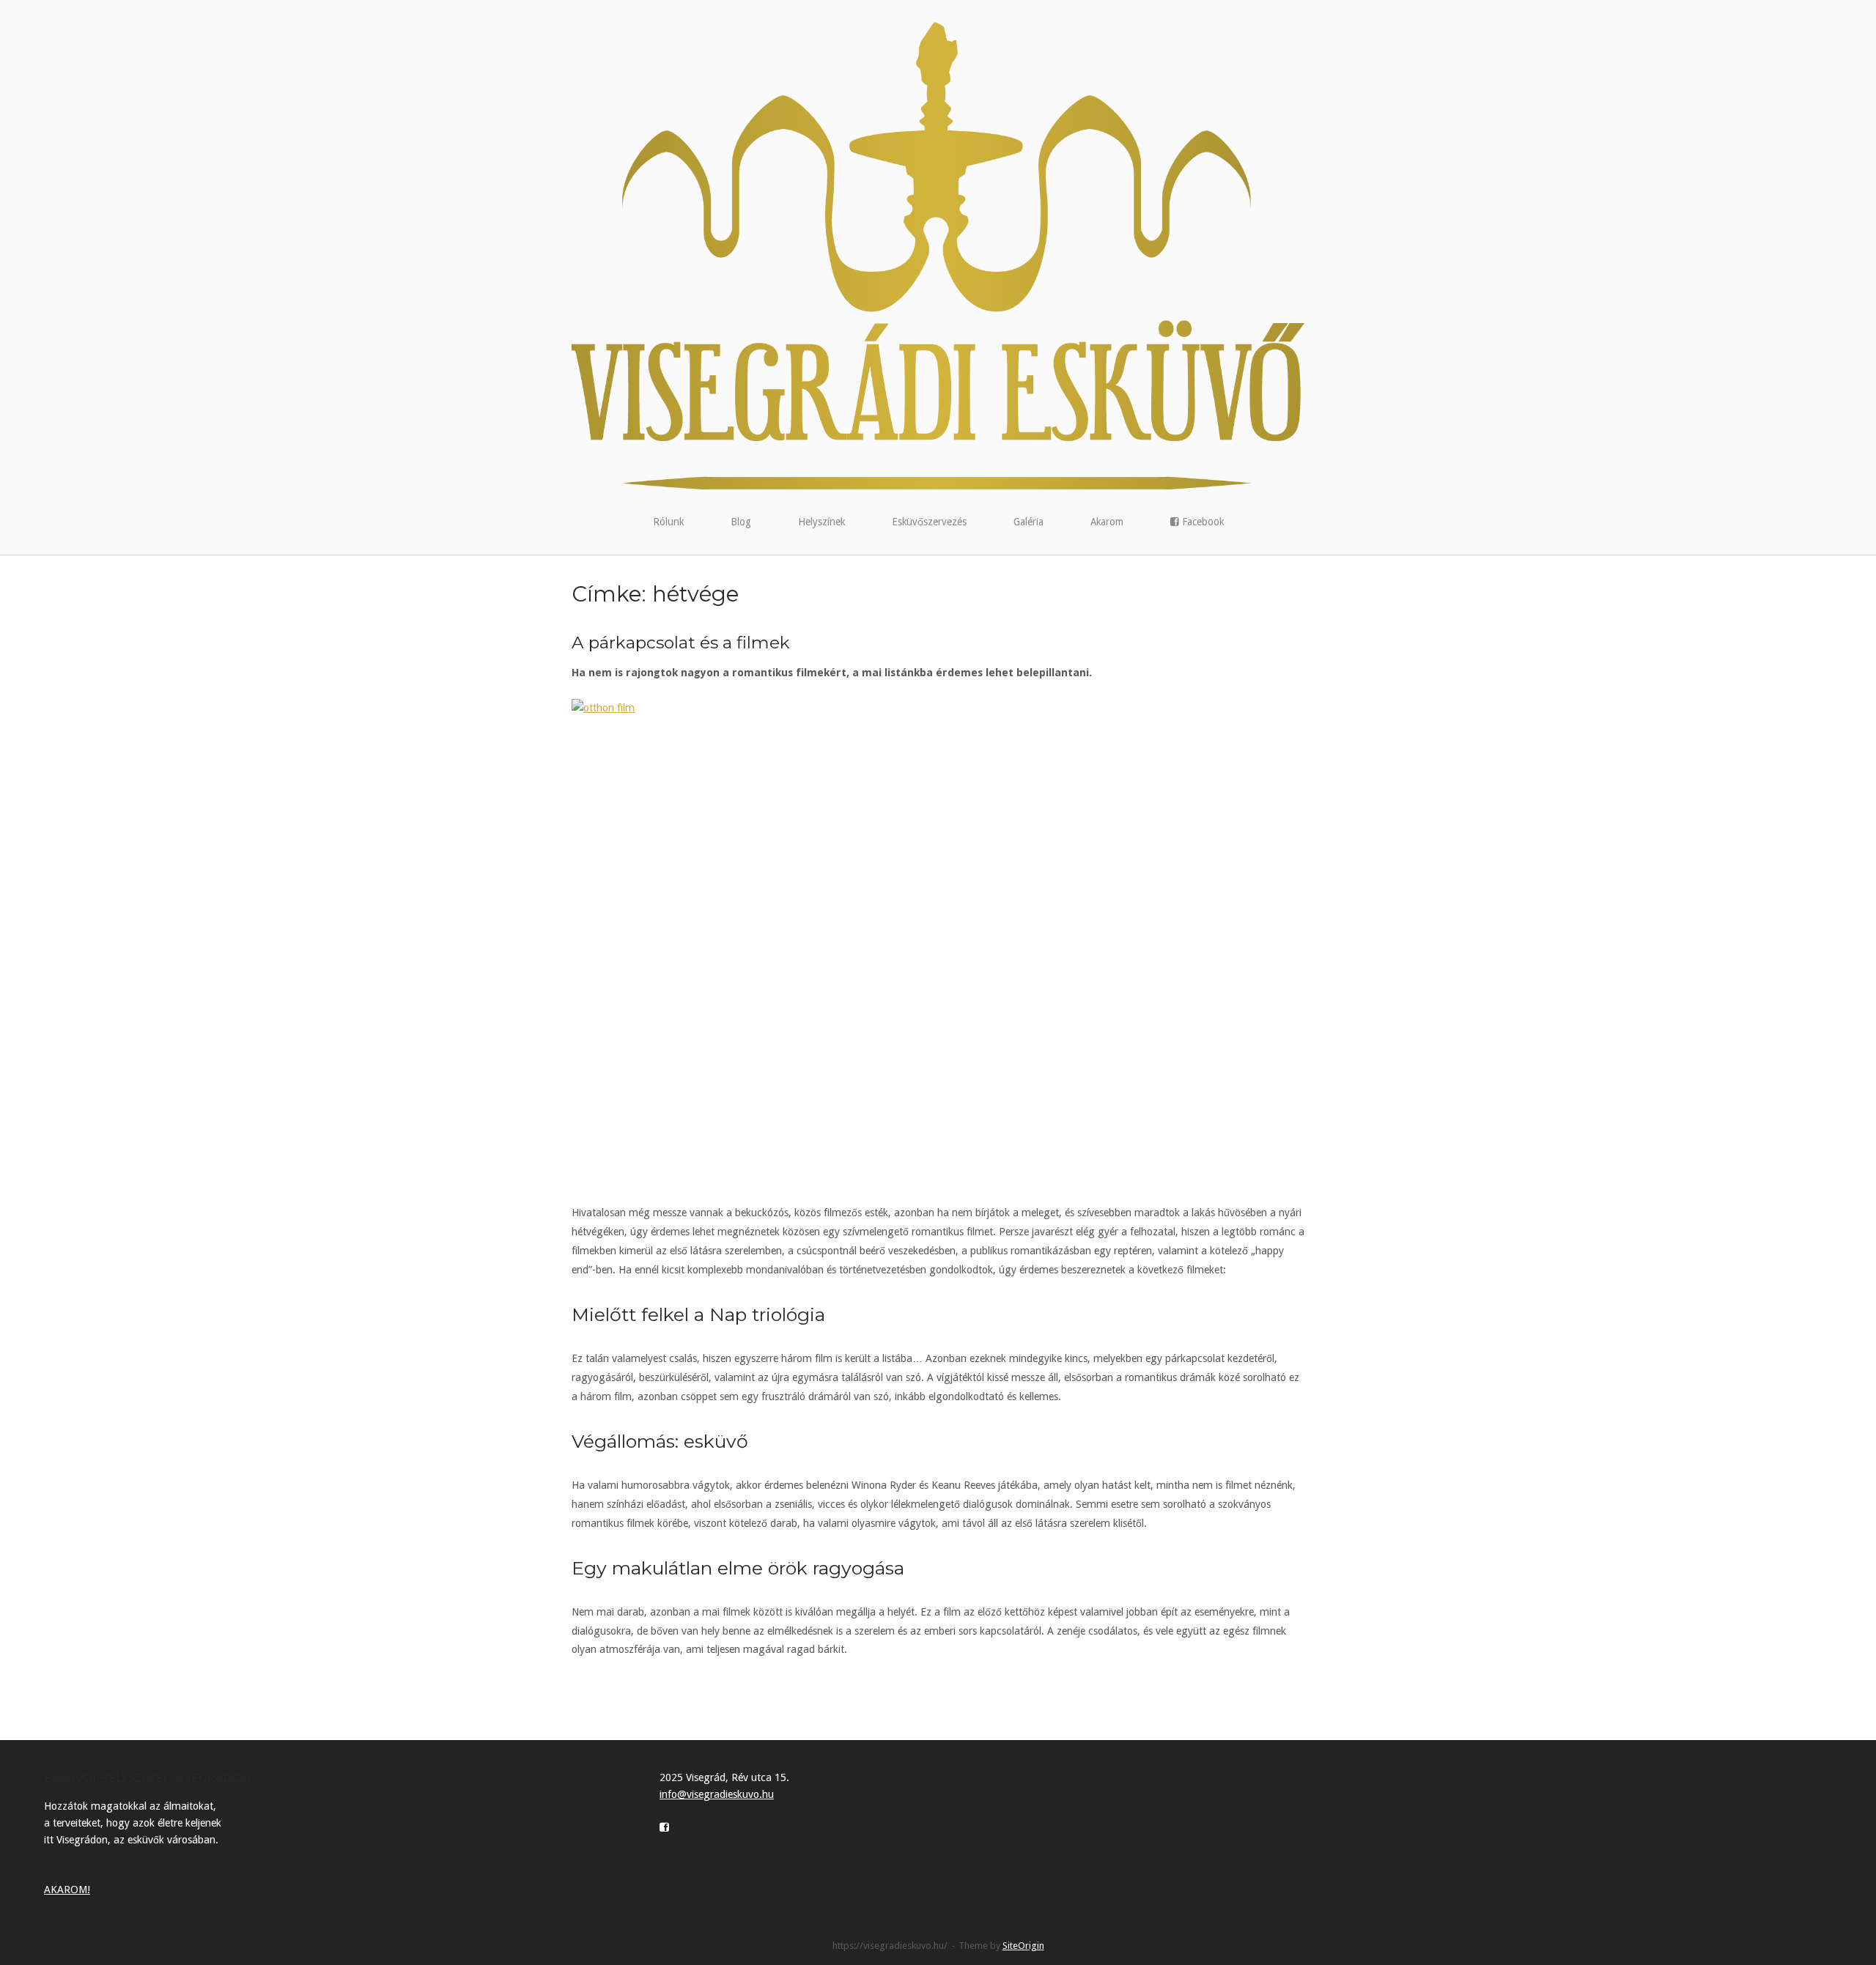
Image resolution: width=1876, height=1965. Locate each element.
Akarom (1107, 522)
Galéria (1029, 522)
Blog (741, 522)
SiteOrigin (1023, 1946)
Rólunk (668, 522)
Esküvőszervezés (929, 522)
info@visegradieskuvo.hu (717, 1794)
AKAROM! (67, 1890)
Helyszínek (821, 522)
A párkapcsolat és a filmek (681, 643)
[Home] (938, 255)
